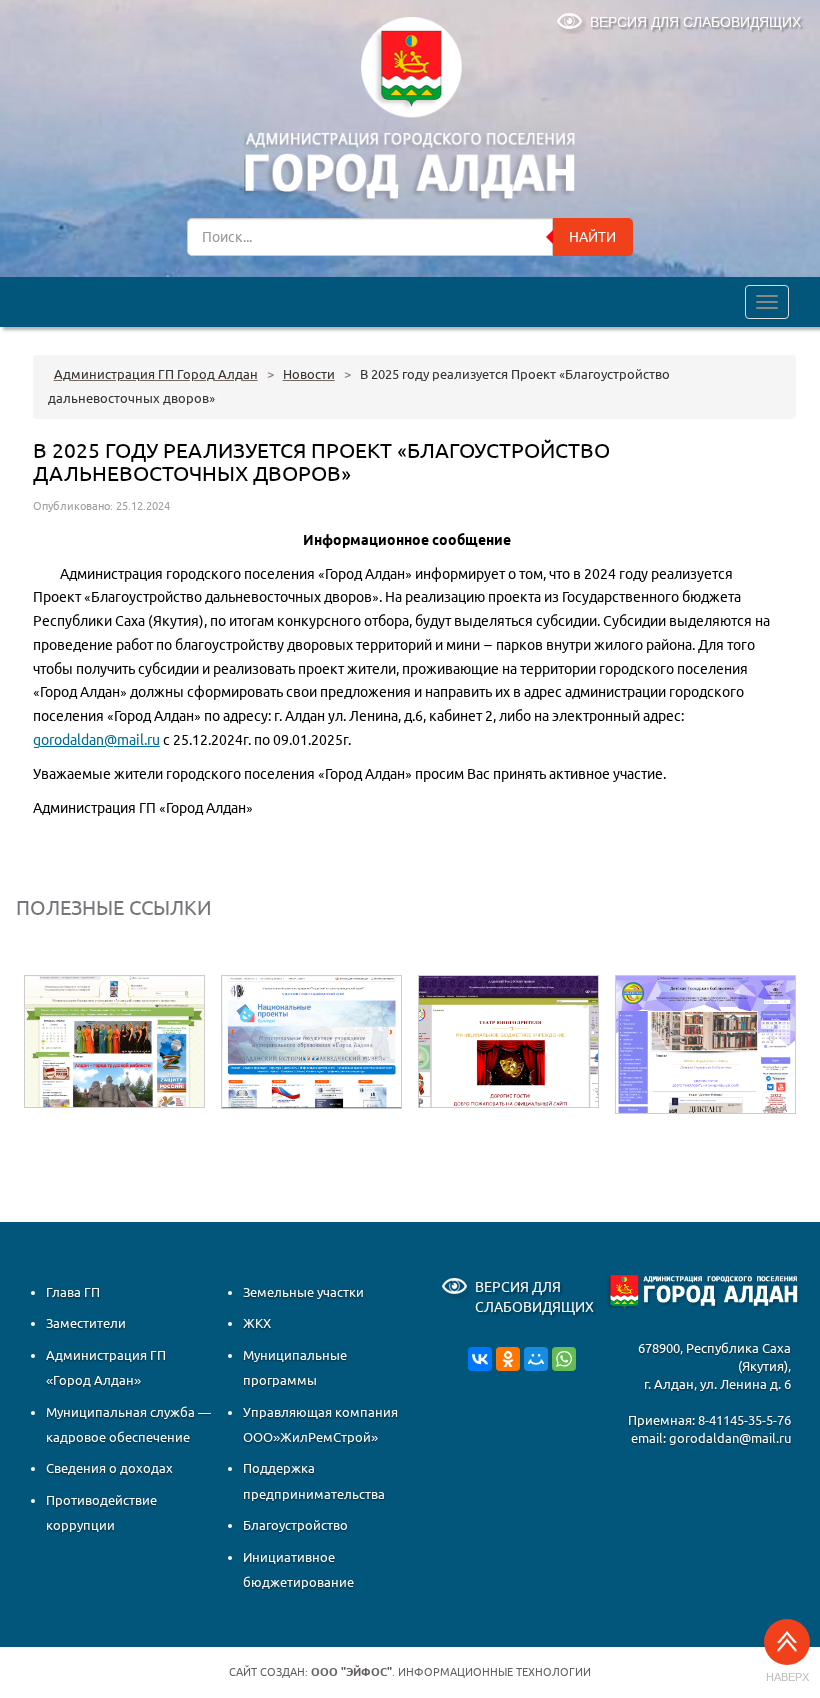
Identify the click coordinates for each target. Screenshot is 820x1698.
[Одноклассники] (508, 1358)
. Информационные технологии (451, 1672)
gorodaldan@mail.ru (96, 740)
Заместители (86, 1323)
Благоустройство (295, 1525)
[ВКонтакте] (480, 1358)
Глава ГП (73, 1292)
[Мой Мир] (536, 1358)
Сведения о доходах (109, 1468)
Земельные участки (303, 1292)
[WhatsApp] (564, 1358)
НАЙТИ (592, 237)
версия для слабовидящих (695, 22)
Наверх (787, 1677)
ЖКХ (257, 1323)
